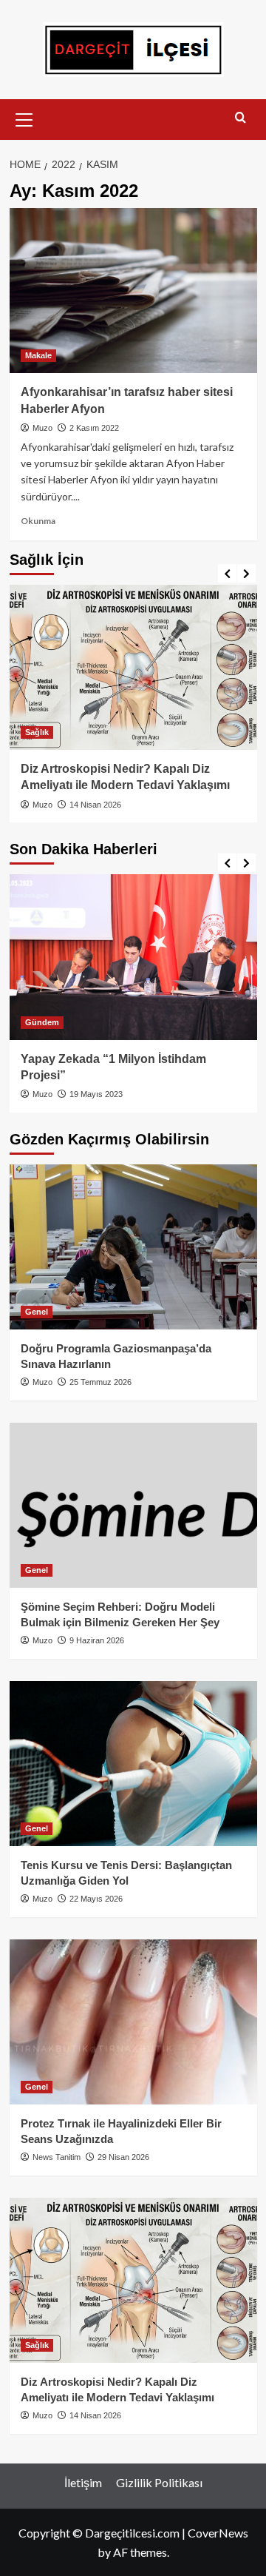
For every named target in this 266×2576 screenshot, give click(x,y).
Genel (37, 1312)
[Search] (241, 118)
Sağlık (37, 732)
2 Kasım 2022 (94, 428)
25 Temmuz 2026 (100, 1382)
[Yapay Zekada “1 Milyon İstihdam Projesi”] (133, 957)
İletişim (83, 2482)
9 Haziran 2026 (97, 1640)
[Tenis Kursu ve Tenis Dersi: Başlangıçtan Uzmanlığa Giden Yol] (133, 1764)
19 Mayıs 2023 (96, 1094)
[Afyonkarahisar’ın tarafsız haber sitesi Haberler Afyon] (133, 291)
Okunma (38, 521)
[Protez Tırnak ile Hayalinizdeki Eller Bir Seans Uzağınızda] (133, 2022)
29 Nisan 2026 (123, 2157)
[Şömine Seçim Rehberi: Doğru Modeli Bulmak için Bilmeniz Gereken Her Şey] (133, 1505)
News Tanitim (57, 2157)
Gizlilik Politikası (159, 2482)
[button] (24, 118)
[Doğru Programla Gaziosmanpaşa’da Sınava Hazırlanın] (133, 1247)
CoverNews (218, 2533)
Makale (38, 355)
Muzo (42, 428)
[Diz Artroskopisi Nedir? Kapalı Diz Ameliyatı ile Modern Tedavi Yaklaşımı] (133, 667)
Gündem (42, 1022)
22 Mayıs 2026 (96, 1899)
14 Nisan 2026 (95, 805)
